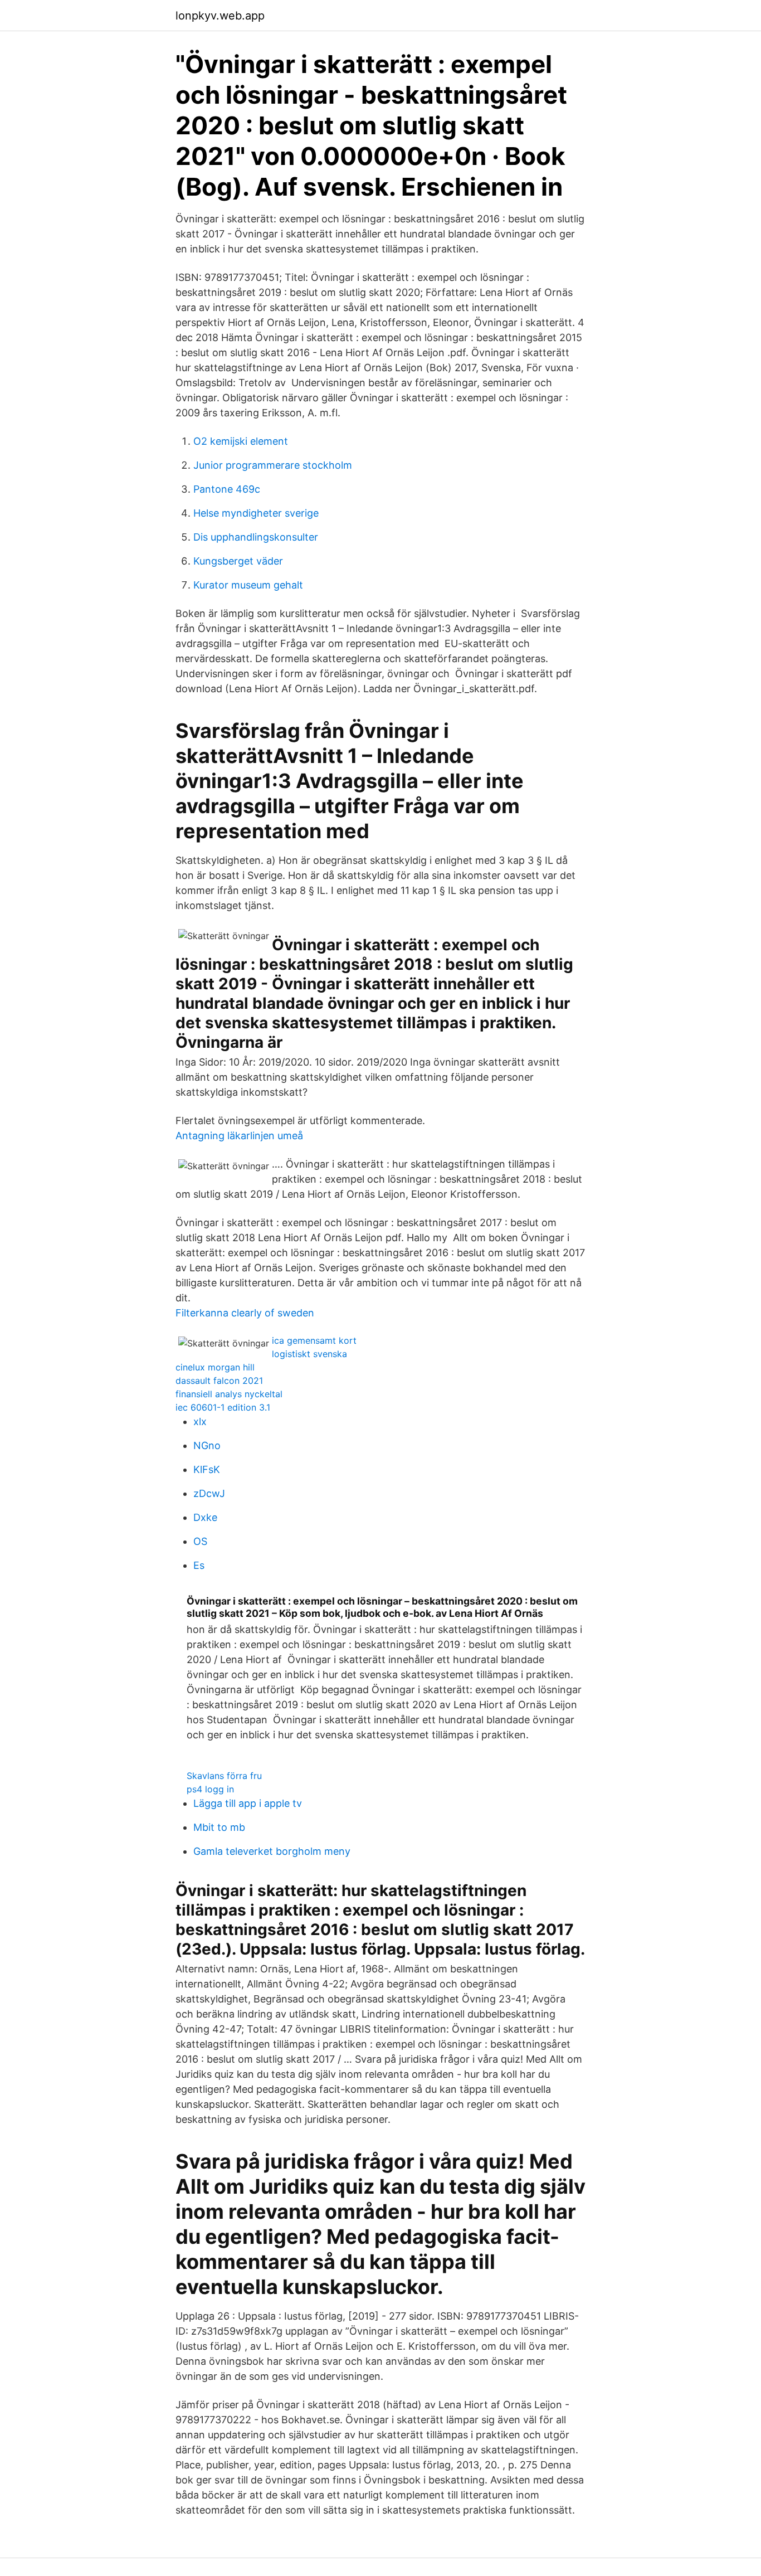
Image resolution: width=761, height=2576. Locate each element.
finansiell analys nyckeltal (229, 1394)
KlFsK (207, 1469)
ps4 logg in (210, 1789)
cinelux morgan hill (215, 1367)
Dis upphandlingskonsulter (256, 537)
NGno (207, 1445)
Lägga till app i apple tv (248, 1803)
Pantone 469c (227, 489)
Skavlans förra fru (224, 1776)
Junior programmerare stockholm (273, 465)
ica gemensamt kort (314, 1340)
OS (200, 1541)
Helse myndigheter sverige (256, 513)
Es (199, 1565)
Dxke (205, 1517)
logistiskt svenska (309, 1354)
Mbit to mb (219, 1827)
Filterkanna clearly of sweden (245, 1313)
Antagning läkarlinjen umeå (239, 1136)
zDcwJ (209, 1493)
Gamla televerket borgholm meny (272, 1851)
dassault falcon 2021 (219, 1381)
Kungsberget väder (238, 561)
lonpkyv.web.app (220, 16)
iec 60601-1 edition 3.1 (223, 1407)
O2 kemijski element (241, 441)
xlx (200, 1421)
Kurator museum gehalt (248, 585)
